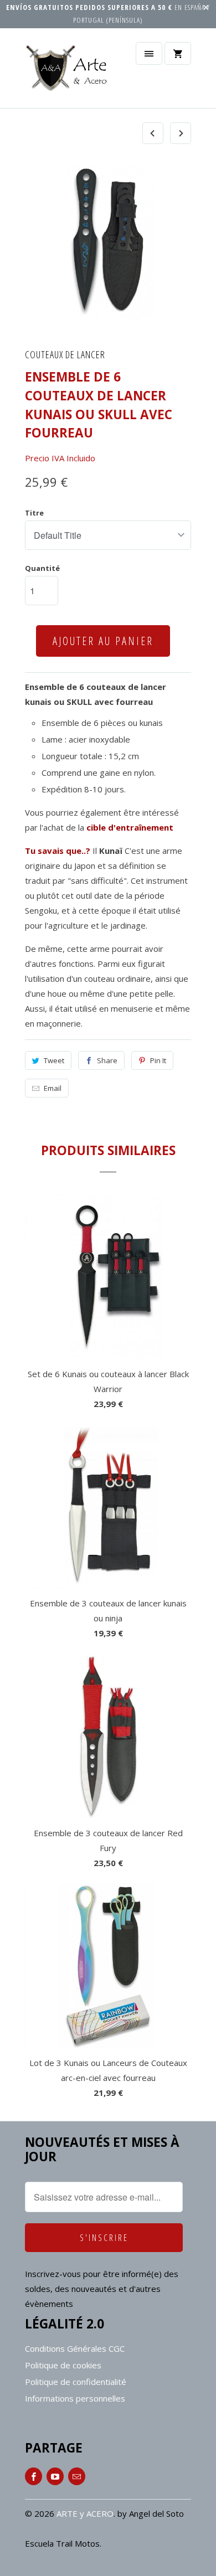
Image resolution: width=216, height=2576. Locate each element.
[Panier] (178, 53)
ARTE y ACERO (85, 2513)
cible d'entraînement (130, 827)
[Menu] (149, 53)
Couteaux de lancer (65, 354)
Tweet (54, 1060)
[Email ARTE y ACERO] (77, 2476)
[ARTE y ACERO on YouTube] (55, 2476)
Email (53, 1088)
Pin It (158, 1060)
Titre (34, 513)
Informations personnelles (75, 2398)
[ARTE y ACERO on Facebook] (34, 2476)
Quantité (42, 568)
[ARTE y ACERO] (69, 72)
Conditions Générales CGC (75, 2348)
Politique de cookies (63, 2365)
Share (107, 1060)
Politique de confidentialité (76, 2382)
